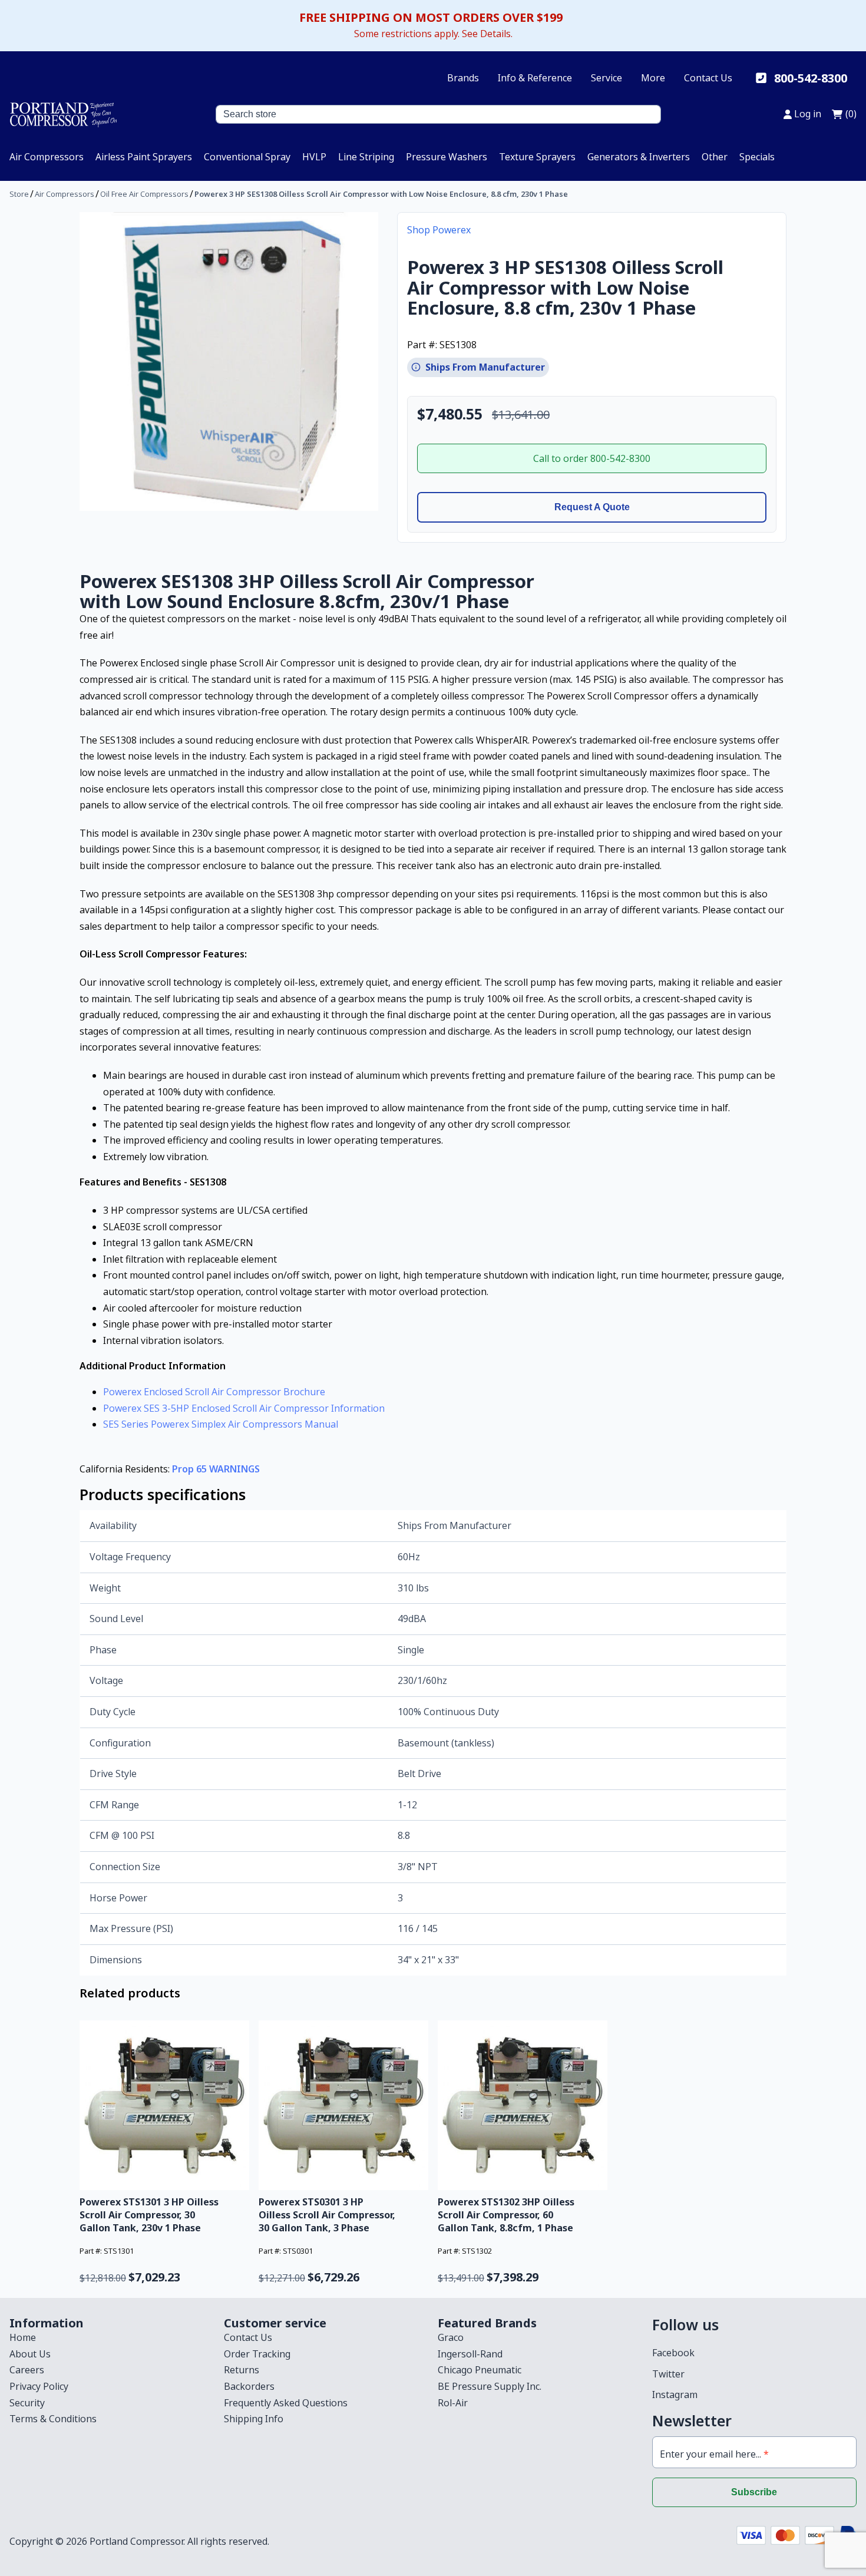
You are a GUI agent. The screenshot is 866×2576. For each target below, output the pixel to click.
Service (606, 78)
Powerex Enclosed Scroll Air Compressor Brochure (214, 1392)
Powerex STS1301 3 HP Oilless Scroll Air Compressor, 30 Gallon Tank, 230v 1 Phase (149, 2215)
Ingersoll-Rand (470, 2354)
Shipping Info (254, 2419)
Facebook (673, 2353)
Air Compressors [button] (47, 157)
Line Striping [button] (366, 157)
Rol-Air (453, 2403)
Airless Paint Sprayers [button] (144, 157)
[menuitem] (47, 157)
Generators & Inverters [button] (639, 157)
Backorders (249, 2386)
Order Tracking (257, 2354)
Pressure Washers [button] (447, 157)
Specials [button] (757, 157)
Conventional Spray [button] (247, 157)
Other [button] (715, 157)
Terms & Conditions (53, 2419)
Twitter (668, 2374)
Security (27, 2403)
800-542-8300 (811, 78)
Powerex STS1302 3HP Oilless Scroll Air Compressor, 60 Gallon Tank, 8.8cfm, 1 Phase (506, 2215)
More (653, 78)
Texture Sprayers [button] (537, 157)
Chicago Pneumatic (480, 2370)
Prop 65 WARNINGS (216, 1469)
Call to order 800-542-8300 (592, 458)
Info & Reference (535, 78)
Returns (242, 2370)
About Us (30, 2354)
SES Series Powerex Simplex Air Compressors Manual (221, 1424)
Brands (463, 78)
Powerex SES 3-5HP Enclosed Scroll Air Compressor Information (244, 1408)
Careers (27, 2370)
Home (23, 2337)
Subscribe (754, 2492)
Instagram (675, 2395)
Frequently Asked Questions (286, 2403)
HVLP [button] (314, 157)
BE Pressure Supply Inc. (490, 2386)
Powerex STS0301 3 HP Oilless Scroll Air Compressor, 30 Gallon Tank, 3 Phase (327, 2215)
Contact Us (708, 78)
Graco (451, 2337)
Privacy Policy (39, 2386)
